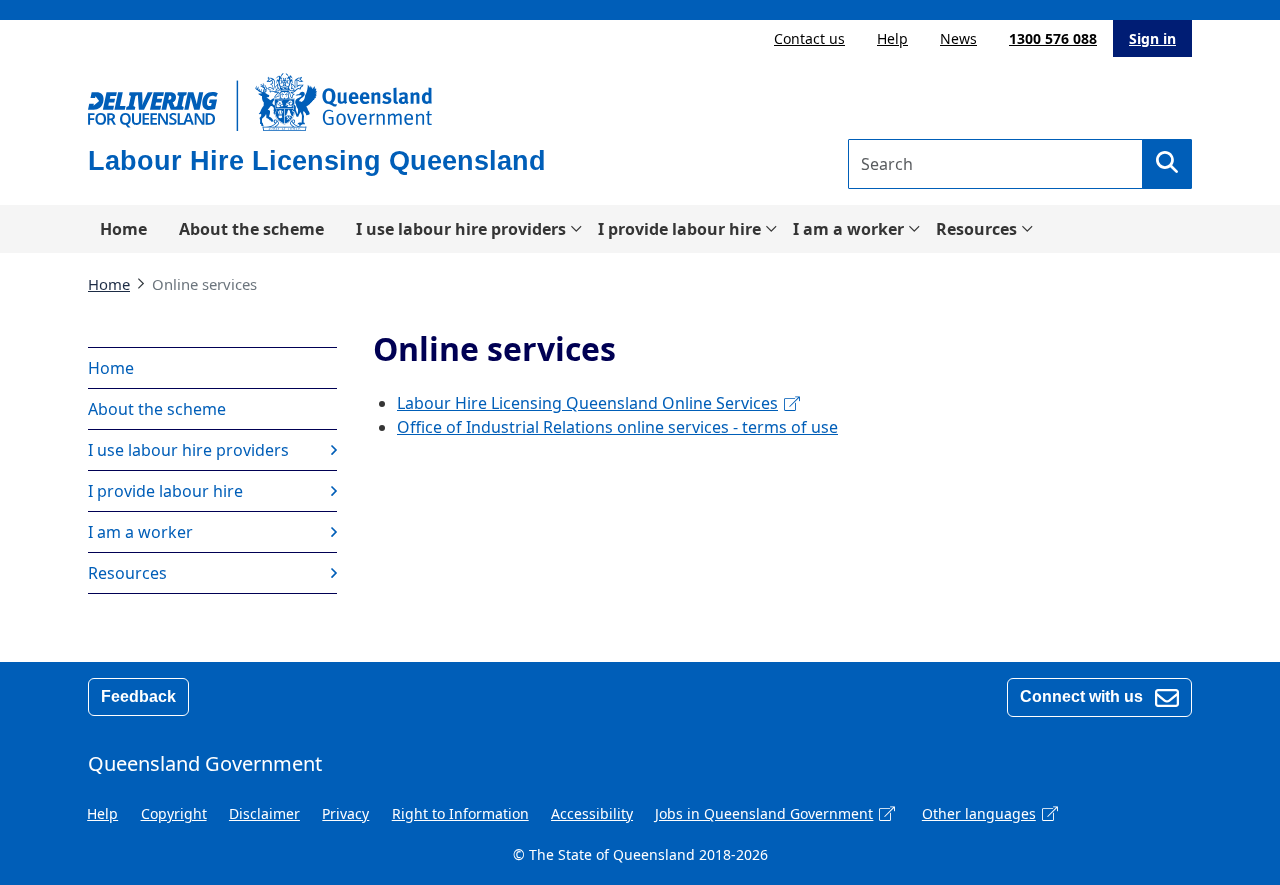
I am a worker (848, 229)
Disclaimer (264, 813)
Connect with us (1083, 696)
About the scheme (251, 229)
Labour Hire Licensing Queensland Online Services (587, 403)
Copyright (174, 813)
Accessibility (592, 813)
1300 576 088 (1053, 38)
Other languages (979, 813)
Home (123, 229)
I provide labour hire (679, 229)
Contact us (809, 38)
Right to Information (460, 813)
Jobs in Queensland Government (764, 813)
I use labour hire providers (461, 229)
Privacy (345, 813)
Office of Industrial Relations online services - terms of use (617, 427)
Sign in (1152, 38)
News (958, 38)
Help (892, 38)
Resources (976, 229)
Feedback (138, 696)
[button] (1167, 164)
